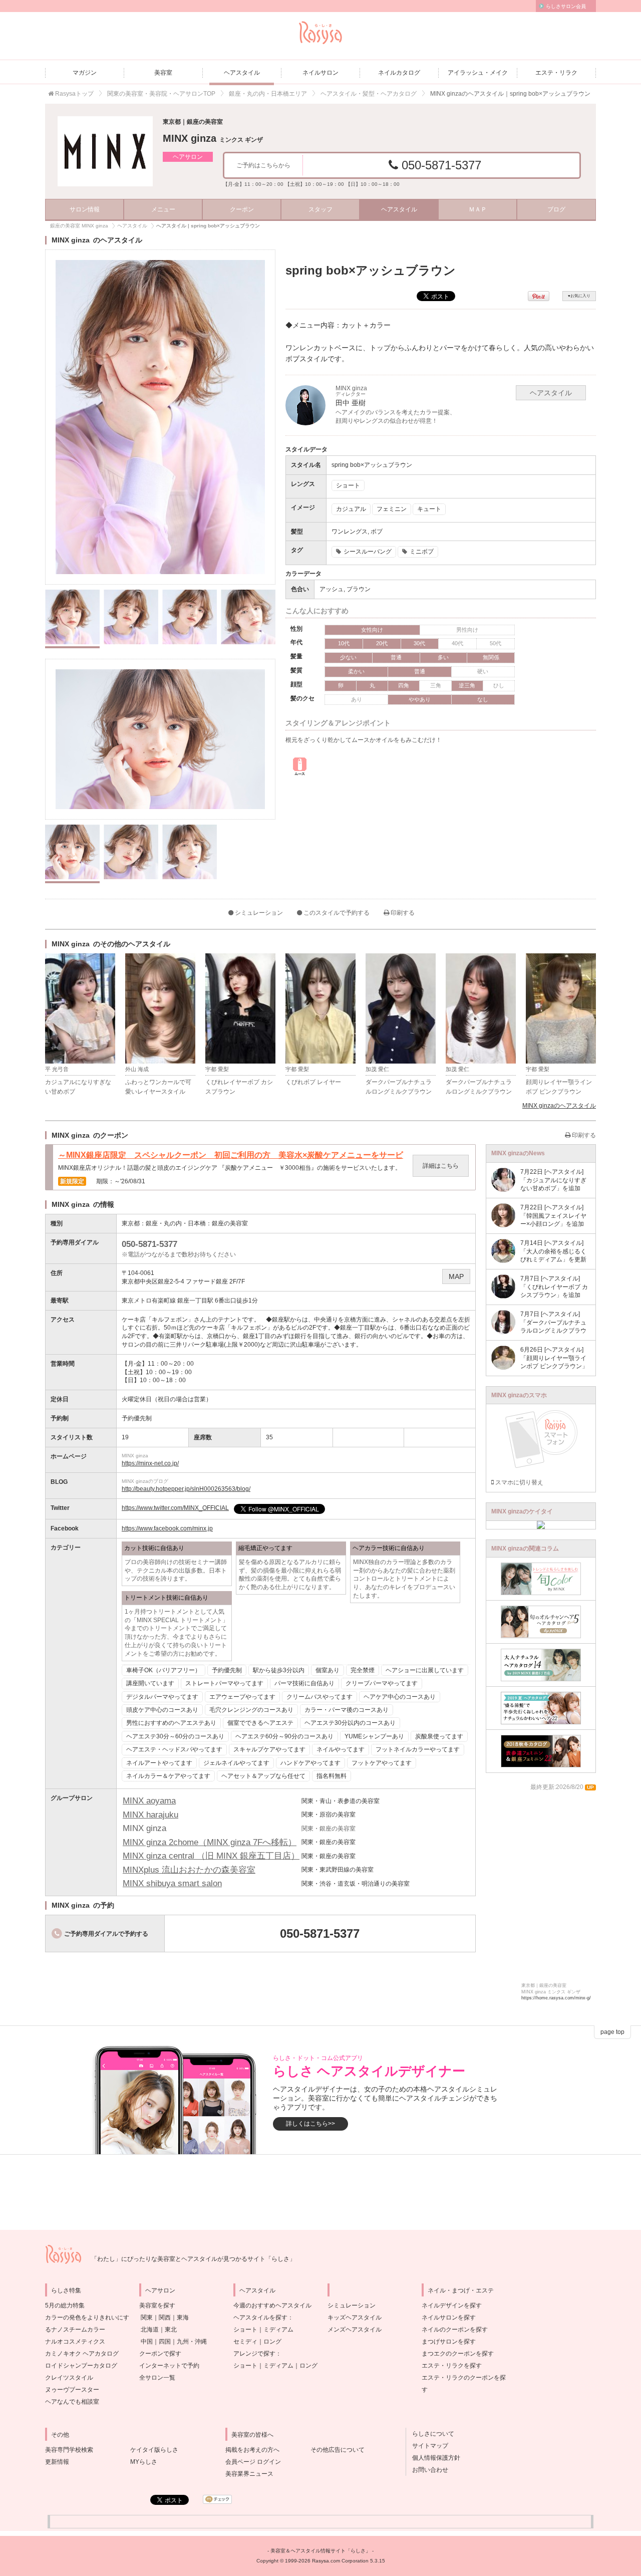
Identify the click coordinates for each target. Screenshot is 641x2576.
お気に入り (579, 296)
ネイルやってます (341, 1749)
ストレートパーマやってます (224, 1683)
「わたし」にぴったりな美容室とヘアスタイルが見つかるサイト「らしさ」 (193, 2259)
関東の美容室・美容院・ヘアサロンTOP (161, 94)
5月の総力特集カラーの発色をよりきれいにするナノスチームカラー (87, 2317)
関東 (147, 2317)
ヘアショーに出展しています (425, 1670)
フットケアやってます (382, 1763)
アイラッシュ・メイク (478, 73)
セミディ (245, 2342)
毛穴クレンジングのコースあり (251, 1710)
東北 (171, 2330)
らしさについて (430, 2434)
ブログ (556, 209)
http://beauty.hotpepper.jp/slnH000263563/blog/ (186, 1489)
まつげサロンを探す (449, 2342)
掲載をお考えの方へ (252, 2450)
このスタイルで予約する (336, 913)
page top (612, 2032)
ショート (245, 2330)
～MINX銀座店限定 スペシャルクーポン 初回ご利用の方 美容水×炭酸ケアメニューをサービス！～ (231, 1155)
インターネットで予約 (169, 2366)
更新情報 (57, 2462)
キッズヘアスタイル (355, 2317)
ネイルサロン (320, 73)
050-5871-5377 (440, 165)
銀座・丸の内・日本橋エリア (268, 94)
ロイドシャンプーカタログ (81, 2366)
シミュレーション (258, 913)
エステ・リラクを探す (452, 2366)
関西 (165, 2317)
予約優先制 (227, 1670)
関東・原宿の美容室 (329, 1815)
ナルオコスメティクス (75, 2342)
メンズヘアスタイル (355, 2330)
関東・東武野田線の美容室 (338, 1870)
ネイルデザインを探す (452, 2305)
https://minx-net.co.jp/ (150, 1463)
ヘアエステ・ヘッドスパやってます (174, 1749)
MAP (456, 1276)
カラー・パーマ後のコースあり (347, 1710)
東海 (183, 2317)
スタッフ (320, 209)
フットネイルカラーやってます (418, 1749)
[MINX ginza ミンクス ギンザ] (105, 151)
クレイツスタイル (69, 2378)
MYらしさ (144, 2462)
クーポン (242, 209)
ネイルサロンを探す (449, 2317)
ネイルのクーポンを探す (455, 2330)
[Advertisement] (320, 2192)
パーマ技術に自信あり (304, 1683)
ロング (272, 2342)
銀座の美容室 (230, 1223)
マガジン (85, 73)
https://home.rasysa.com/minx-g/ (556, 1998)
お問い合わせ (427, 2470)
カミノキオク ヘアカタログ (82, 2354)
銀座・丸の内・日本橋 (176, 1223)
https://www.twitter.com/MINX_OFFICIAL (175, 1508)
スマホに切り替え (519, 1482)
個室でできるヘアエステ (260, 1723)
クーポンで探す (160, 2354)
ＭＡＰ (478, 209)
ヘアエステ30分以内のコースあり (350, 1723)
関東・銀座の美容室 (329, 1842)
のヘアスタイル (559, 1106)
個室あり (328, 1670)
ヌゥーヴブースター (72, 2390)
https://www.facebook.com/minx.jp (167, 1528)
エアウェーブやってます (242, 1697)
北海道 (150, 2330)
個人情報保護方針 (433, 2458)
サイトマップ (427, 2446)
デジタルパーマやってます (162, 1697)
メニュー (163, 209)
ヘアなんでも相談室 (72, 2402)
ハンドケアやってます (310, 1763)
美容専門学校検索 (69, 2450)
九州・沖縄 (192, 2342)
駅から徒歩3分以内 (279, 1670)
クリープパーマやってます (382, 1683)
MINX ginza (213, 138)
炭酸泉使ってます (439, 1736)
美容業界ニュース (249, 2474)
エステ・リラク (556, 73)
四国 (165, 2342)
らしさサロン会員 (566, 6)
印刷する (402, 913)
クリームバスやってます (319, 1697)
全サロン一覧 (157, 2378)
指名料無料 (332, 1776)
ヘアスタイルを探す (260, 2317)
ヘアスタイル (242, 73)
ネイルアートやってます (159, 1763)
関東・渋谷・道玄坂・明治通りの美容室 (356, 1884)
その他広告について (338, 2450)
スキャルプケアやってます (269, 1749)
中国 (147, 2342)
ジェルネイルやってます (236, 1763)
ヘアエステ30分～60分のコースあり (175, 1736)
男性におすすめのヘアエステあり (171, 1723)
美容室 (163, 73)
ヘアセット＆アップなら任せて (263, 1776)
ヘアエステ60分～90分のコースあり (284, 1736)
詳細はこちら (441, 1166)
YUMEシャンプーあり (374, 1736)
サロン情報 (85, 209)
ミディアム (278, 2330)
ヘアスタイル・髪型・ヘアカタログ (369, 94)
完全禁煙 (363, 1670)
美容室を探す (157, 2305)
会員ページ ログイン (253, 2462)
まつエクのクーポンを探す (458, 2354)
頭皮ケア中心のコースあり (162, 1710)
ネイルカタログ (399, 73)
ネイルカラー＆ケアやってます (168, 1776)
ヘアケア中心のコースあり (400, 1697)
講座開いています (150, 1683)
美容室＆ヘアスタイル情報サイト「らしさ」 (320, 2551)
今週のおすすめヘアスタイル (272, 2305)
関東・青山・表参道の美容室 (341, 1801)
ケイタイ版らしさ (154, 2450)
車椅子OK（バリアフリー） (164, 1670)
